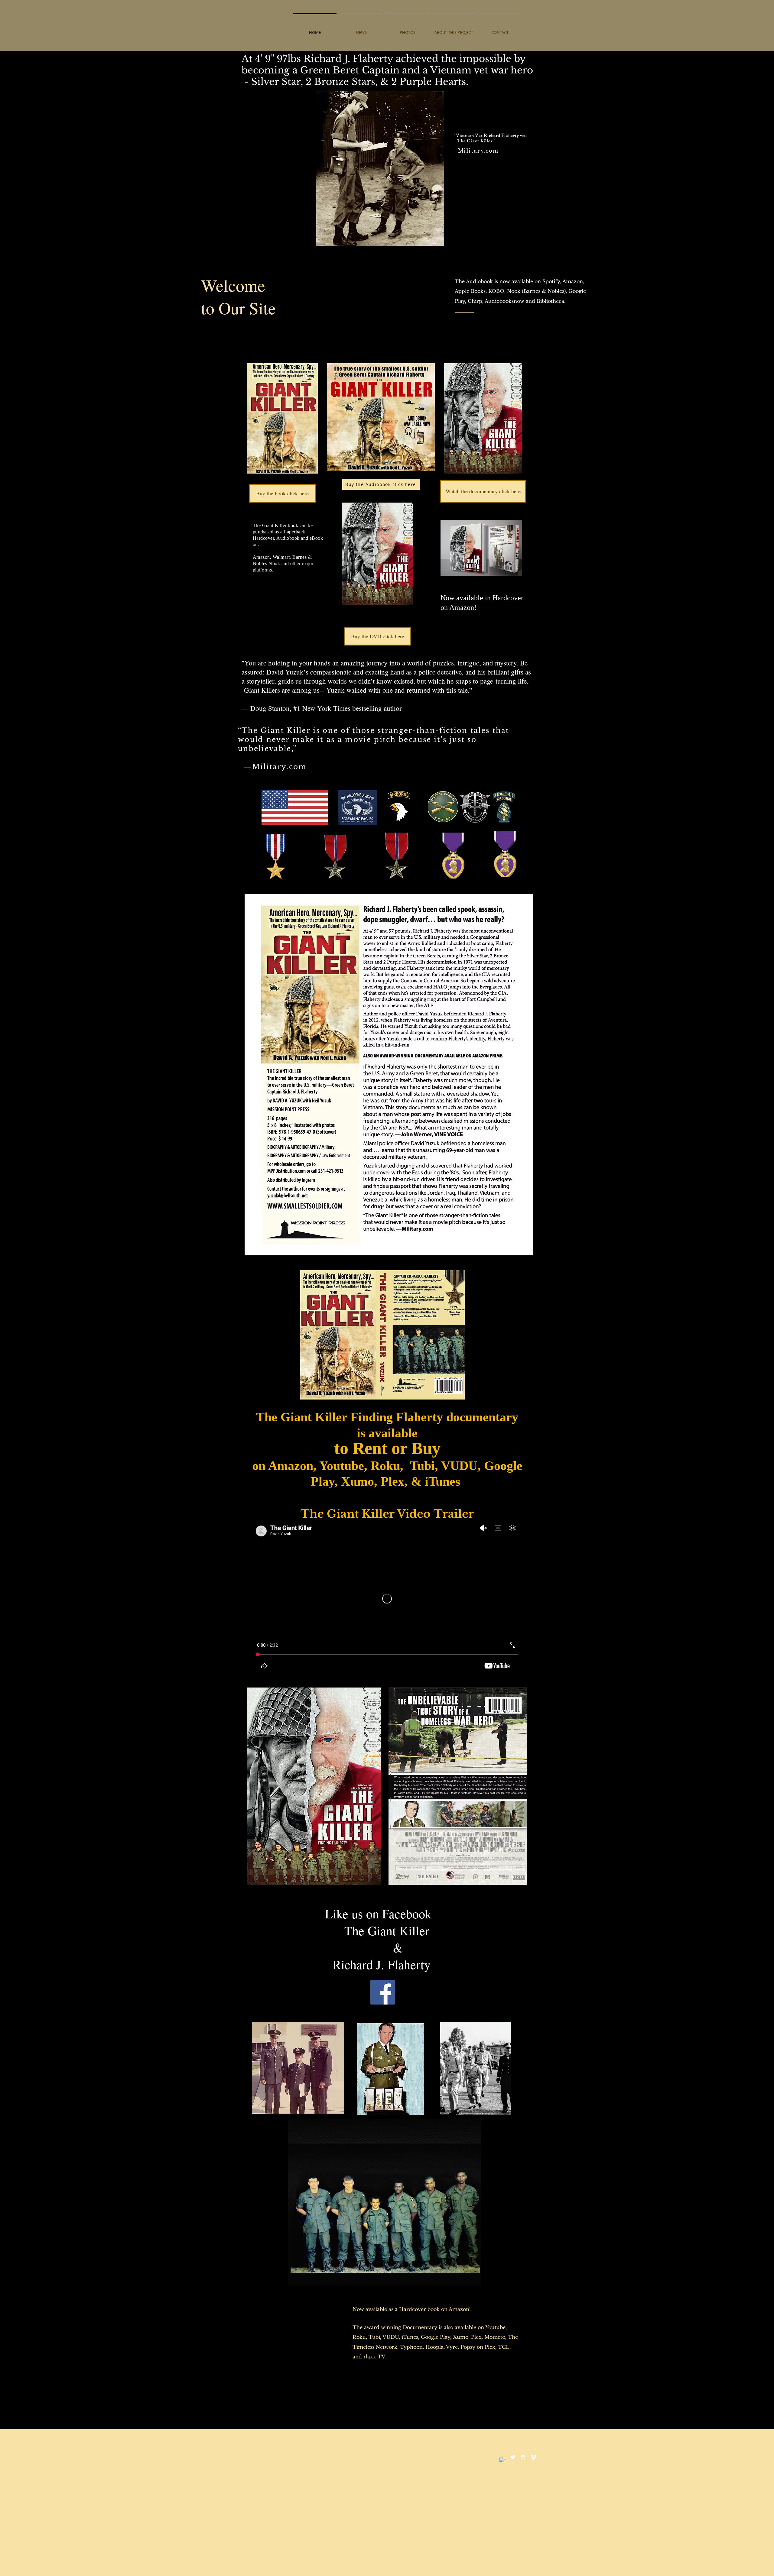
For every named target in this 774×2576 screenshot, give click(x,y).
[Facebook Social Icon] (383, 1992)
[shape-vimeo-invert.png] (533, 2457)
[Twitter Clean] (513, 2457)
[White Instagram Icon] (523, 2457)
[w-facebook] (502, 2461)
